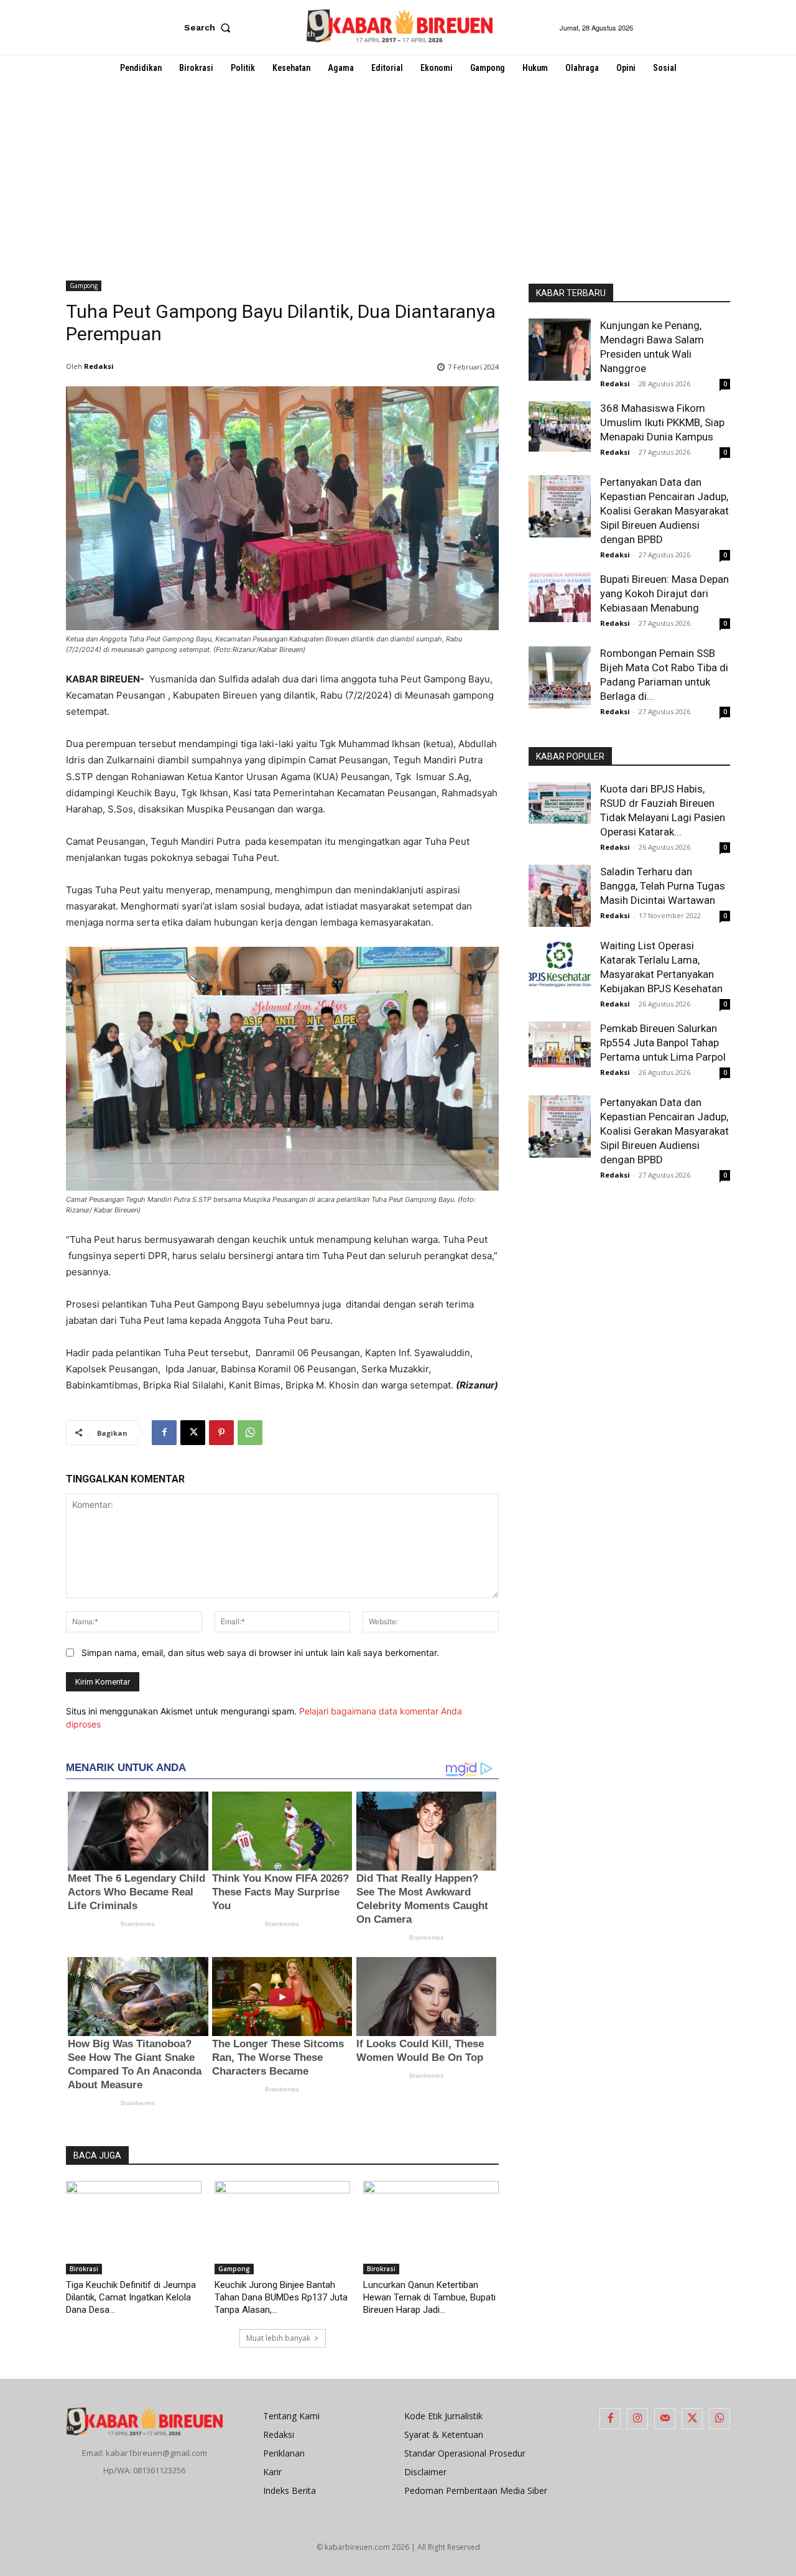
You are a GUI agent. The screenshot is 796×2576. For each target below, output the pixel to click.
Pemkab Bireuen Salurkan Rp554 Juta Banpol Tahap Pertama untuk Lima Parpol (663, 1043)
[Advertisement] (398, 174)
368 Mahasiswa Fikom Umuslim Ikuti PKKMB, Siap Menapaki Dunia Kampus (662, 422)
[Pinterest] (221, 1433)
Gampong (84, 286)
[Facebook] (164, 1433)
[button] (210, 27)
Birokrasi (84, 2269)
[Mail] (665, 2419)
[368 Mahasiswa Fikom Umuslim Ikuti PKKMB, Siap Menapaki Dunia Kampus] (560, 426)
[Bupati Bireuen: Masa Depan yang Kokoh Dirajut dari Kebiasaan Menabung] (560, 597)
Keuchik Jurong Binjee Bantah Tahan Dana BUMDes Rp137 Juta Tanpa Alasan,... (281, 2297)
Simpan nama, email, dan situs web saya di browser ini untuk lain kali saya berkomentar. (260, 1653)
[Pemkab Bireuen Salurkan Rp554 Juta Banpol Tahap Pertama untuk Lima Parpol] (560, 1044)
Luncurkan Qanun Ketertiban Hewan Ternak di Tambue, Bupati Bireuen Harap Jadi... (429, 2297)
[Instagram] (637, 2419)
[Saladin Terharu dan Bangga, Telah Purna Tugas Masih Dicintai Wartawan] (560, 896)
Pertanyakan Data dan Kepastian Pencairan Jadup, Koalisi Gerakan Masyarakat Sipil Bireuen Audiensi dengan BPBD (664, 511)
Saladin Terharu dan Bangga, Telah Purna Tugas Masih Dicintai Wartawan (663, 886)
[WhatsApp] (250, 1433)
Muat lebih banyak (278, 2338)
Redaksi (99, 366)
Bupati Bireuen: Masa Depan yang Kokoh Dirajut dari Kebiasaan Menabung (664, 593)
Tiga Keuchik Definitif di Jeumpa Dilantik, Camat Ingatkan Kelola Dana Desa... (131, 2297)
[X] (193, 1433)
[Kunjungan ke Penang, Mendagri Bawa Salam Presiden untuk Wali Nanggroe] (560, 350)
